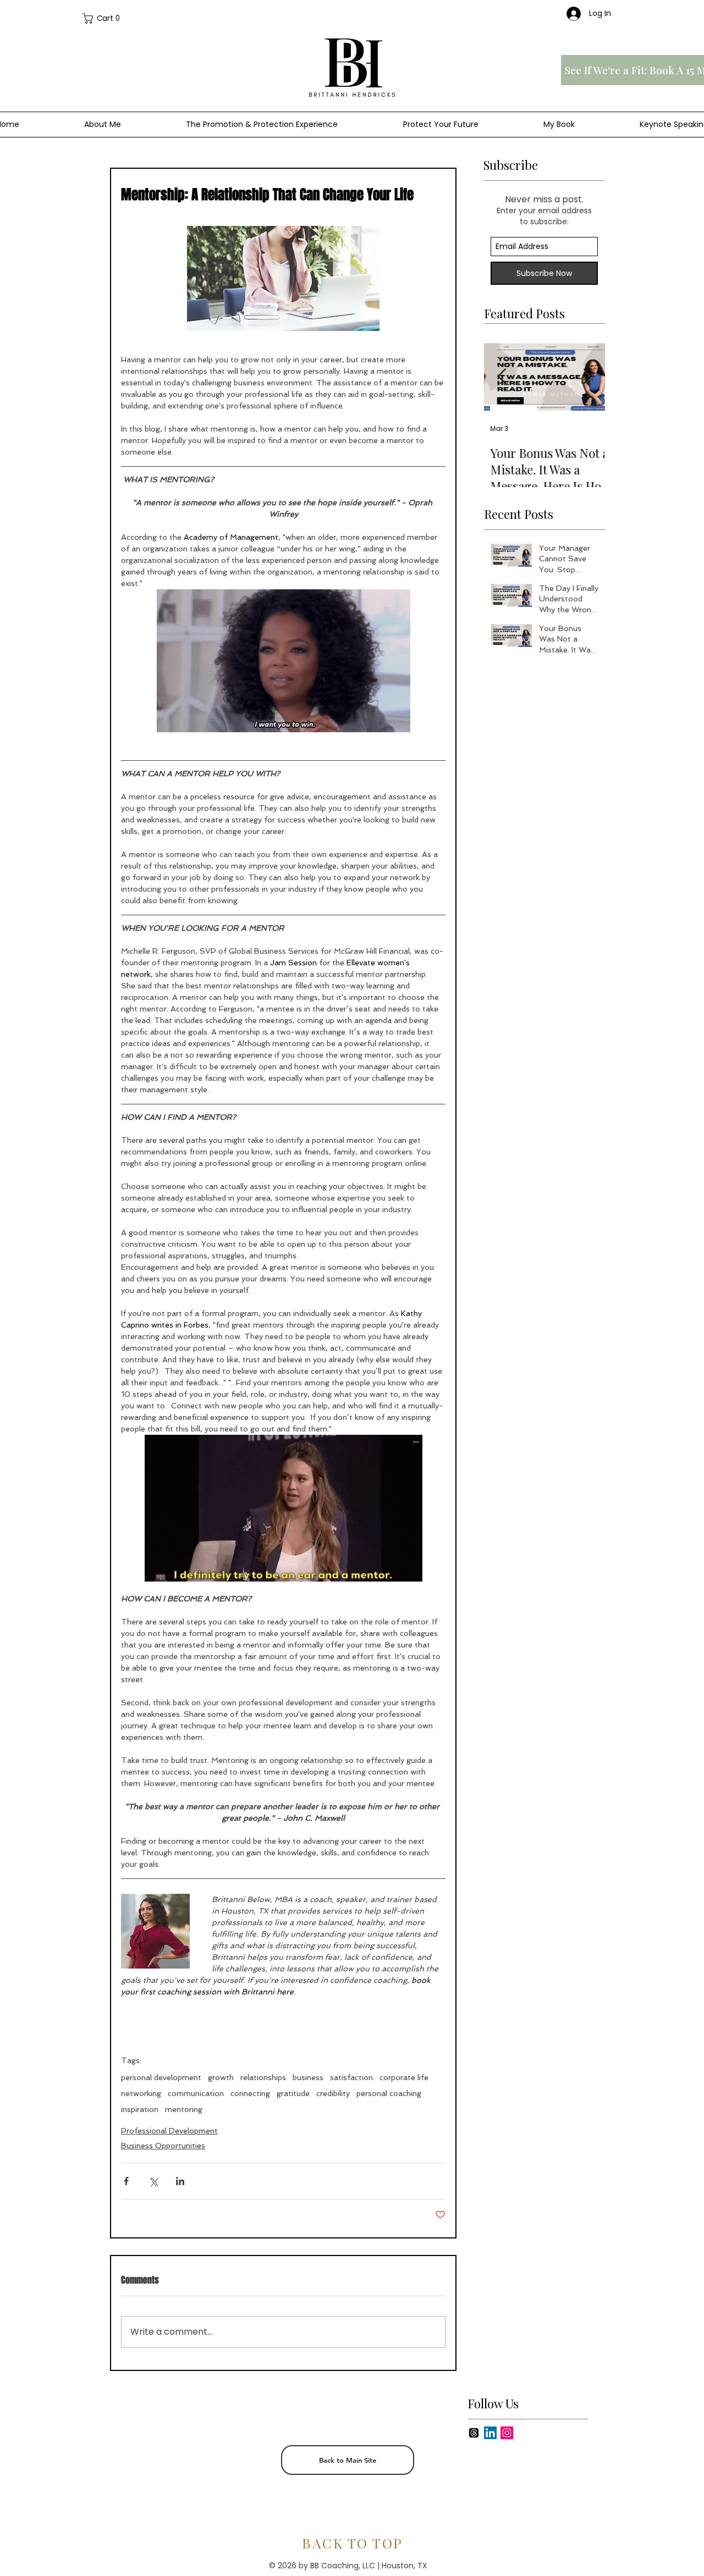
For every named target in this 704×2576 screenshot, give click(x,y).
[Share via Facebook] (126, 2181)
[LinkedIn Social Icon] (490, 2433)
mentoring (184, 2109)
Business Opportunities (163, 2146)
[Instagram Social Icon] (507, 2433)
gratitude (293, 2093)
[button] (106, 18)
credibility (333, 2093)
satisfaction (351, 2077)
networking (141, 2093)
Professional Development (169, 2131)
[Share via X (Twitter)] (153, 2181)
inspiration (140, 2109)
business (308, 2077)
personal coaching (389, 2093)
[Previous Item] (502, 377)
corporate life (404, 2077)
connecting (250, 2093)
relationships (263, 2077)
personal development (161, 2077)
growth (221, 2077)
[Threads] (474, 2433)
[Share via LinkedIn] (180, 2181)
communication (196, 2093)
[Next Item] (587, 377)
